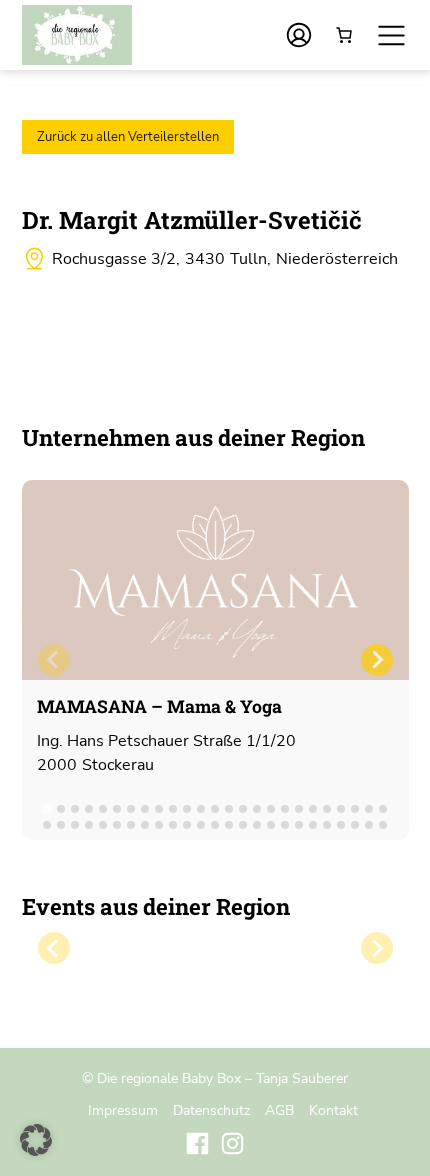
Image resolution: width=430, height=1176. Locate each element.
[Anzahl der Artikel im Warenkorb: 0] (344, 35)
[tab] (46, 808)
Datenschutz (211, 1110)
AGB (279, 1110)
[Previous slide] (54, 660)
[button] (36, 1140)
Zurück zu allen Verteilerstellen (128, 137)
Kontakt (333, 1110)
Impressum (123, 1110)
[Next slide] (377, 660)
